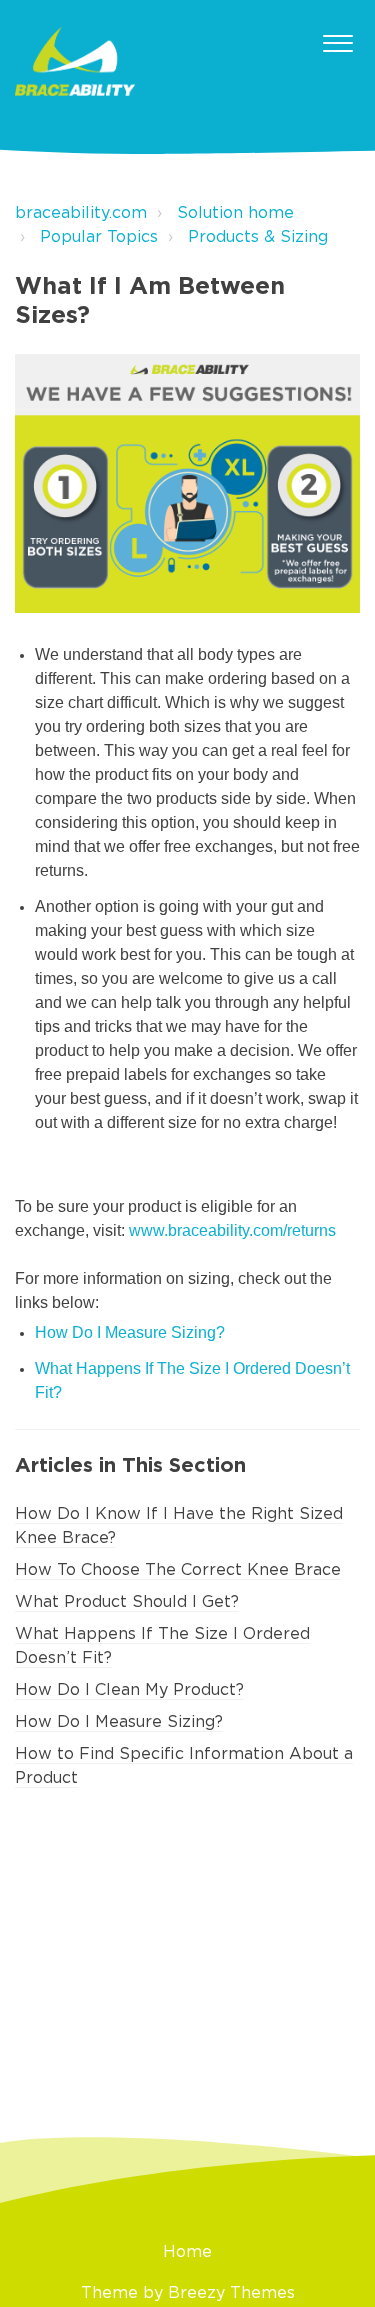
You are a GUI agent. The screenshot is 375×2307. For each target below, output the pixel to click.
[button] (337, 39)
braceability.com (81, 213)
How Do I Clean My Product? (129, 1690)
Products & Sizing (258, 237)
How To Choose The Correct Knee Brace (178, 1570)
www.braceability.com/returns (232, 1230)
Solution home (235, 213)
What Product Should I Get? (127, 1602)
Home (187, 2252)
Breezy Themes (231, 2293)
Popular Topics (99, 237)
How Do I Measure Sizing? (119, 1722)
